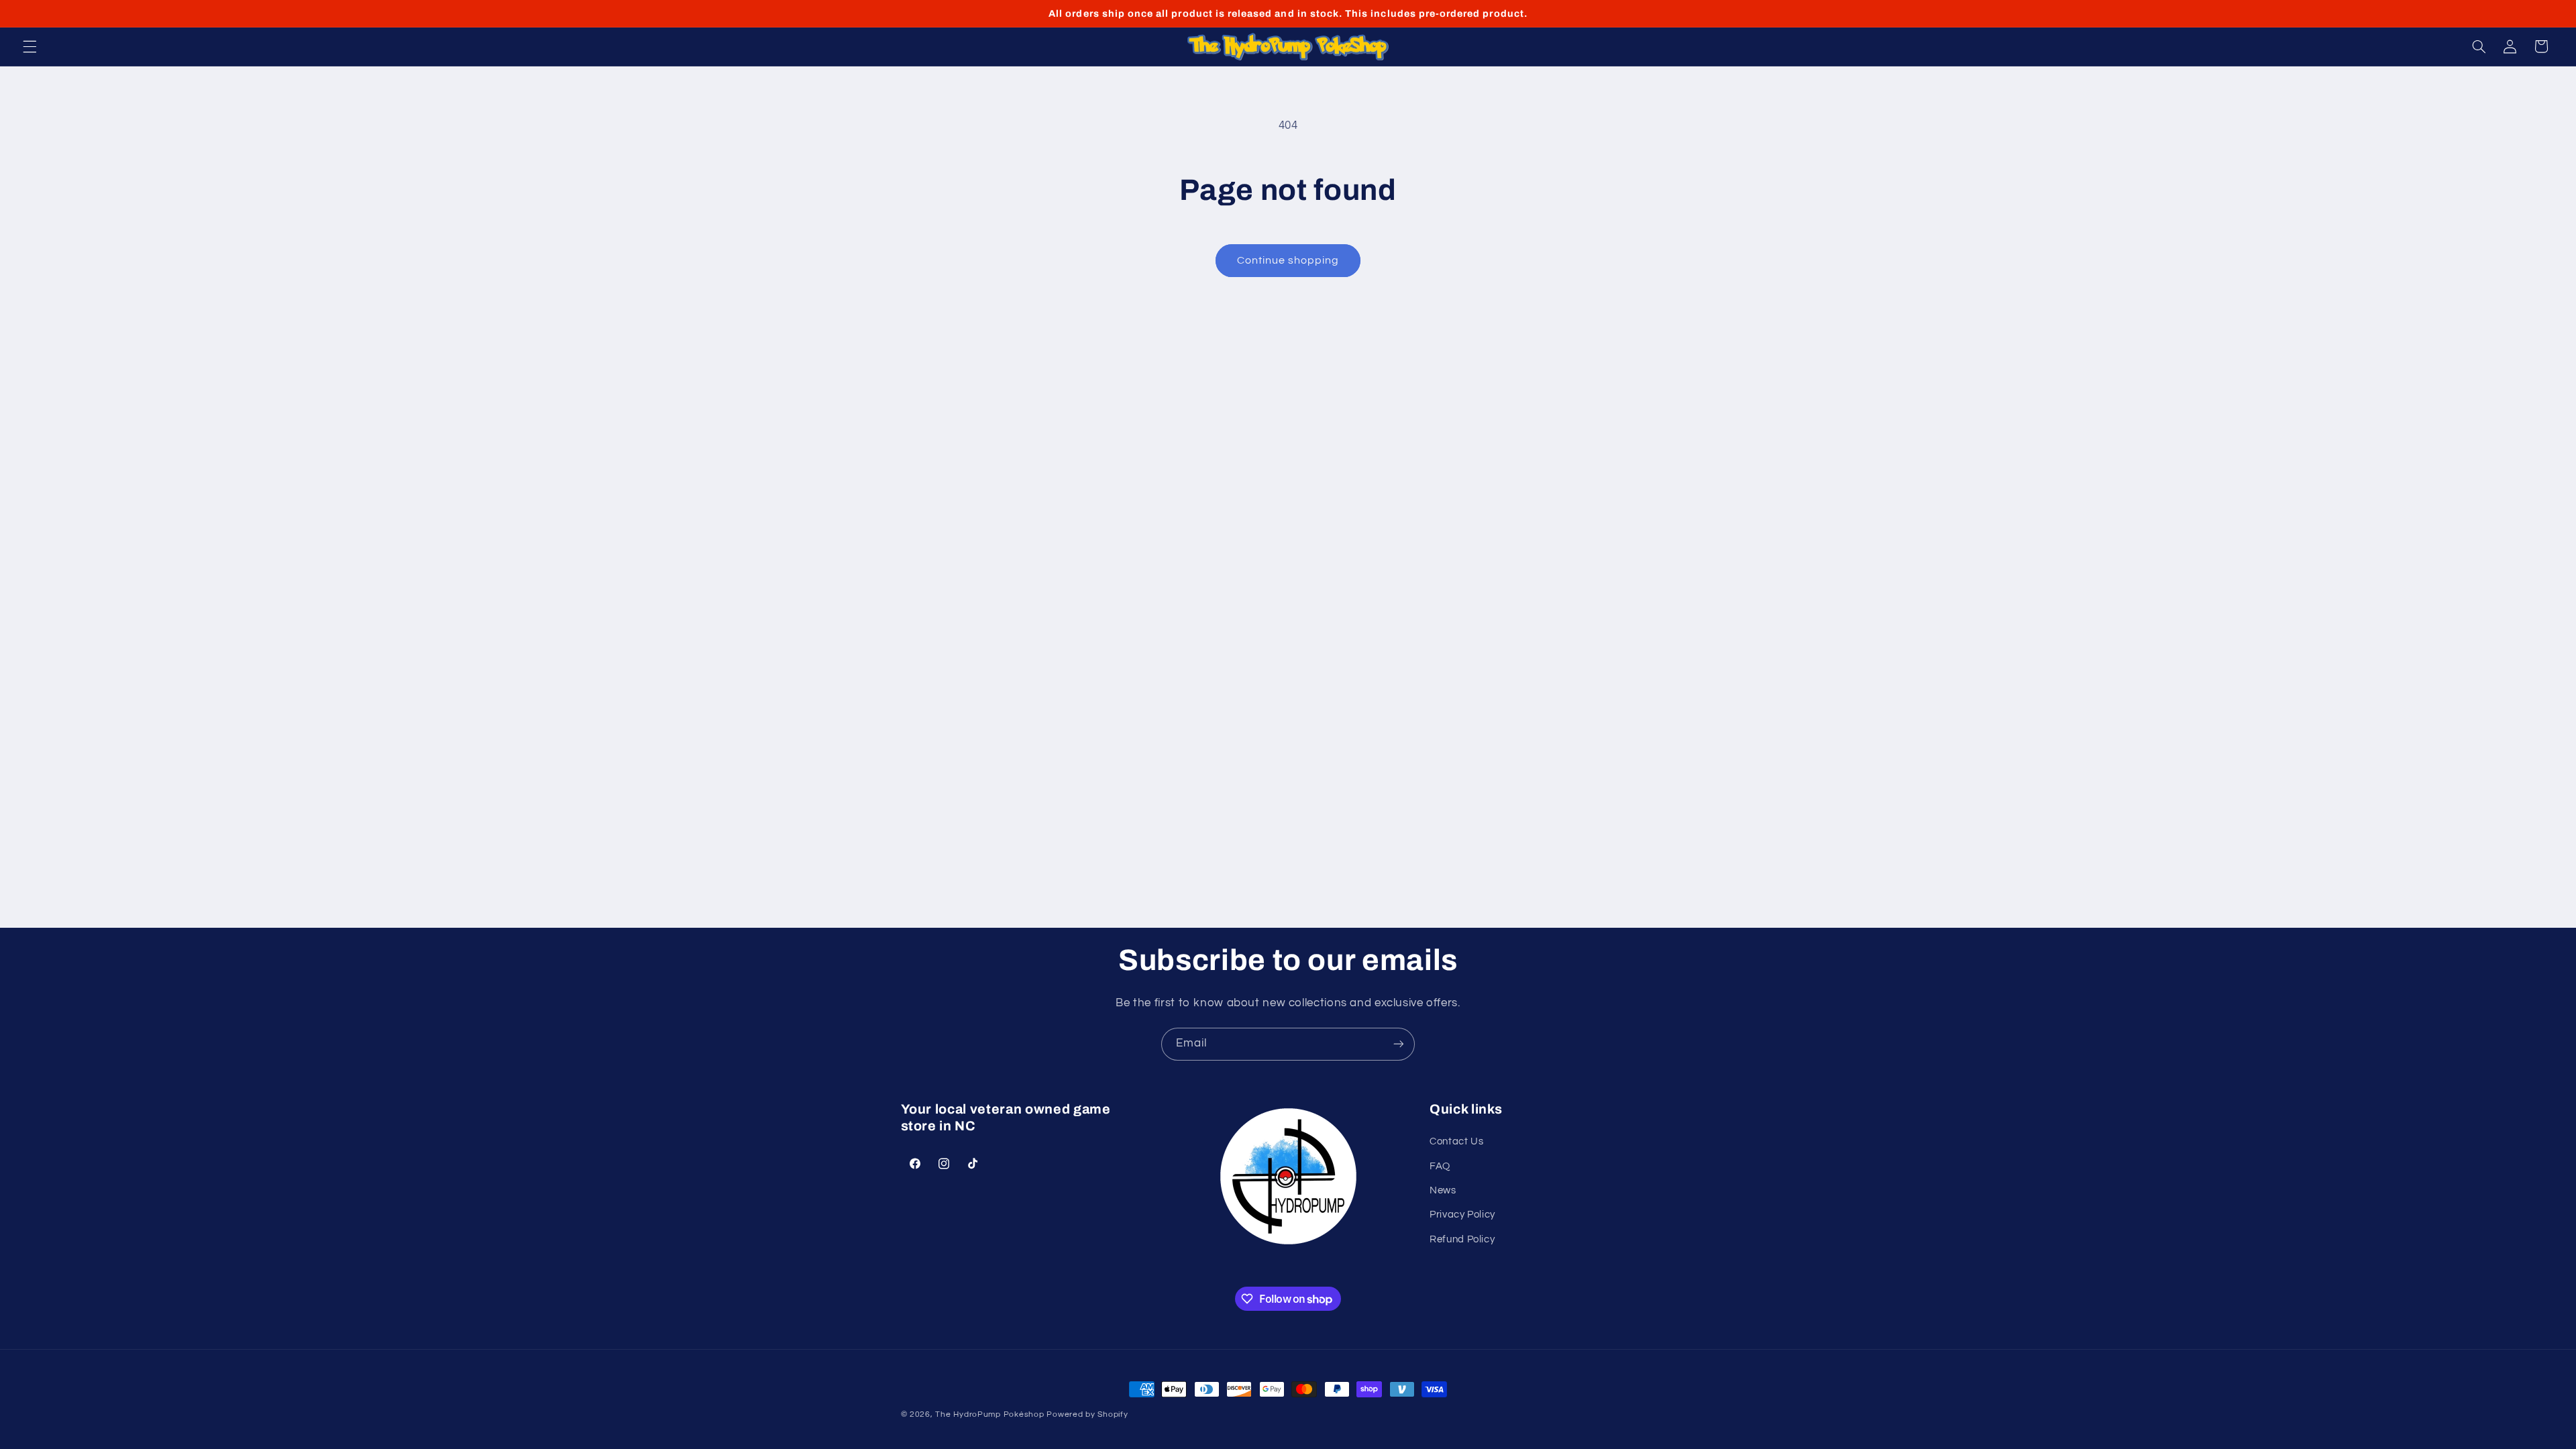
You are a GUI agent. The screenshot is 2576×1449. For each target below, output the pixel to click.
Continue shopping (1288, 260)
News (1443, 1190)
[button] (30, 46)
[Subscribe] (1399, 1044)
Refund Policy (1462, 1239)
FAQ (1440, 1166)
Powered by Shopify (1087, 1414)
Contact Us (1456, 1141)
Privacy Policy (1462, 1215)
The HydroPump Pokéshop (989, 1414)
